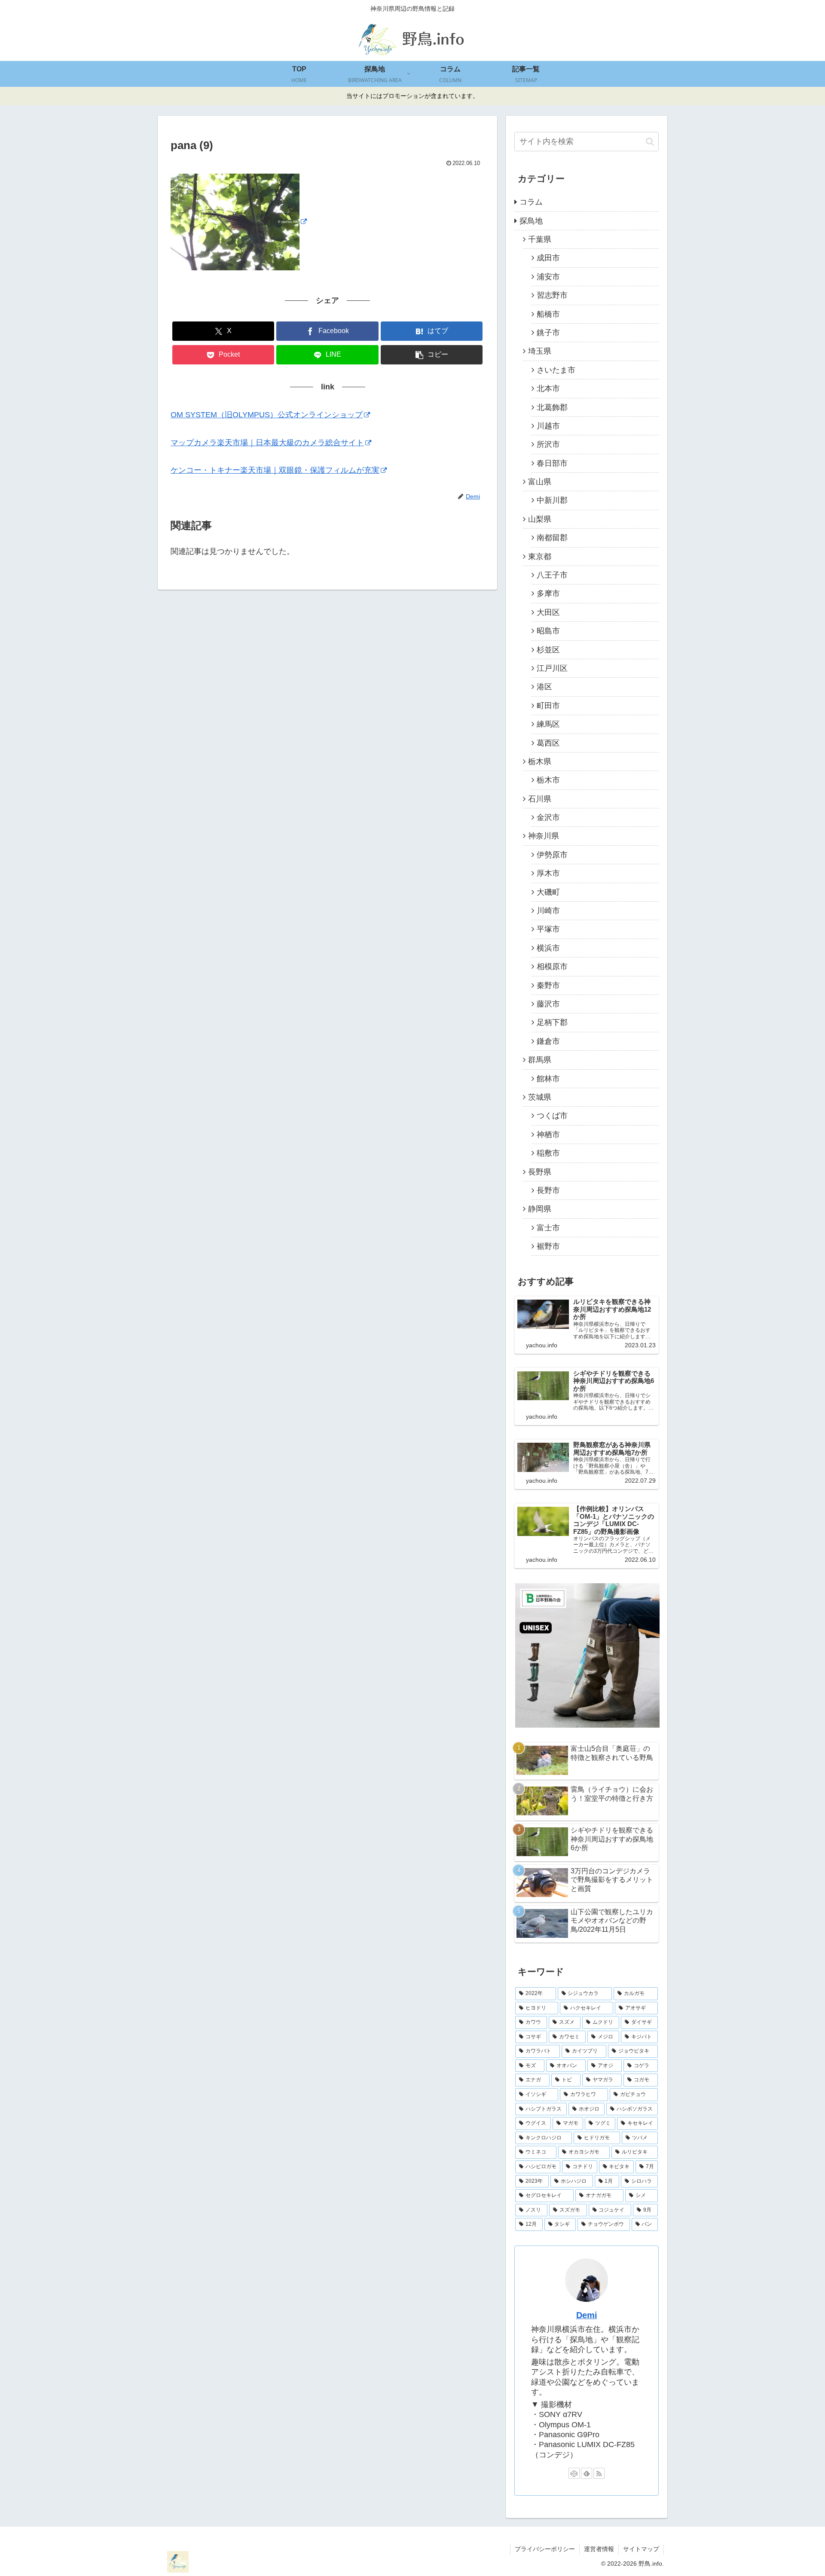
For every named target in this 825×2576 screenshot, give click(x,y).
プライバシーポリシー (545, 2549)
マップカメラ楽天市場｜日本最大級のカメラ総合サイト (267, 443)
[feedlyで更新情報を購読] (587, 2473)
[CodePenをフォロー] (574, 2473)
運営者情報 (599, 2549)
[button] (432, 355)
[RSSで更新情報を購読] (599, 2473)
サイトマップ (641, 2549)
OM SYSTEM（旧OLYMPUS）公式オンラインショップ (267, 415)
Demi (587, 2315)
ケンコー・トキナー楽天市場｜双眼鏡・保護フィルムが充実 (275, 470)
